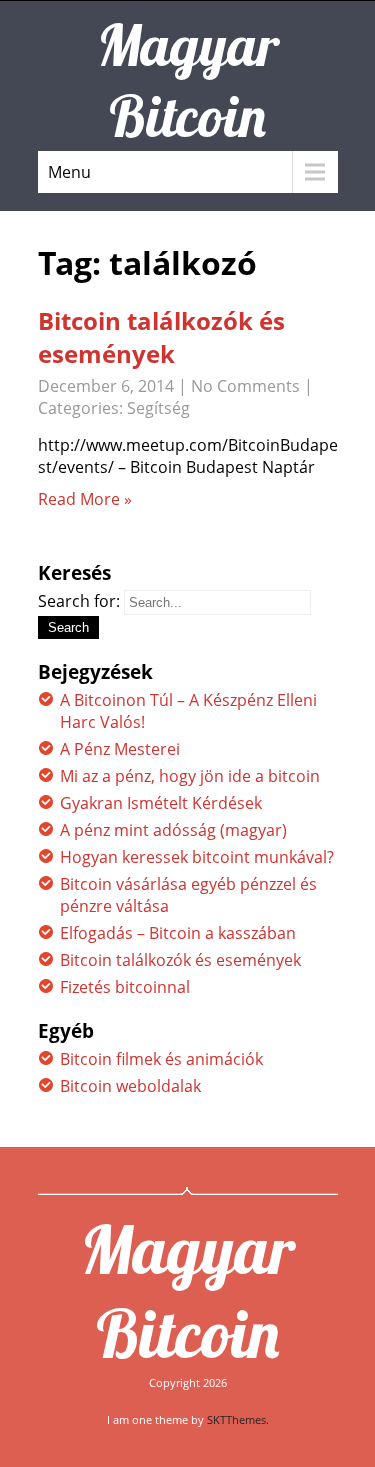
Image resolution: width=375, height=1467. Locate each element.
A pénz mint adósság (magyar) (173, 830)
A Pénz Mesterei (120, 749)
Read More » (85, 499)
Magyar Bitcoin (187, 1291)
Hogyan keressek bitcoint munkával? (197, 857)
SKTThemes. (238, 1419)
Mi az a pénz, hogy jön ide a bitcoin (190, 776)
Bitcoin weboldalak (130, 1086)
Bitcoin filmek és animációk (161, 1059)
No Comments (245, 386)
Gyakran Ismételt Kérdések (161, 803)
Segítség (158, 408)
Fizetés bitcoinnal (125, 987)
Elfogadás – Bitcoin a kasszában (178, 933)
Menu (69, 172)
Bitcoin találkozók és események (161, 337)
